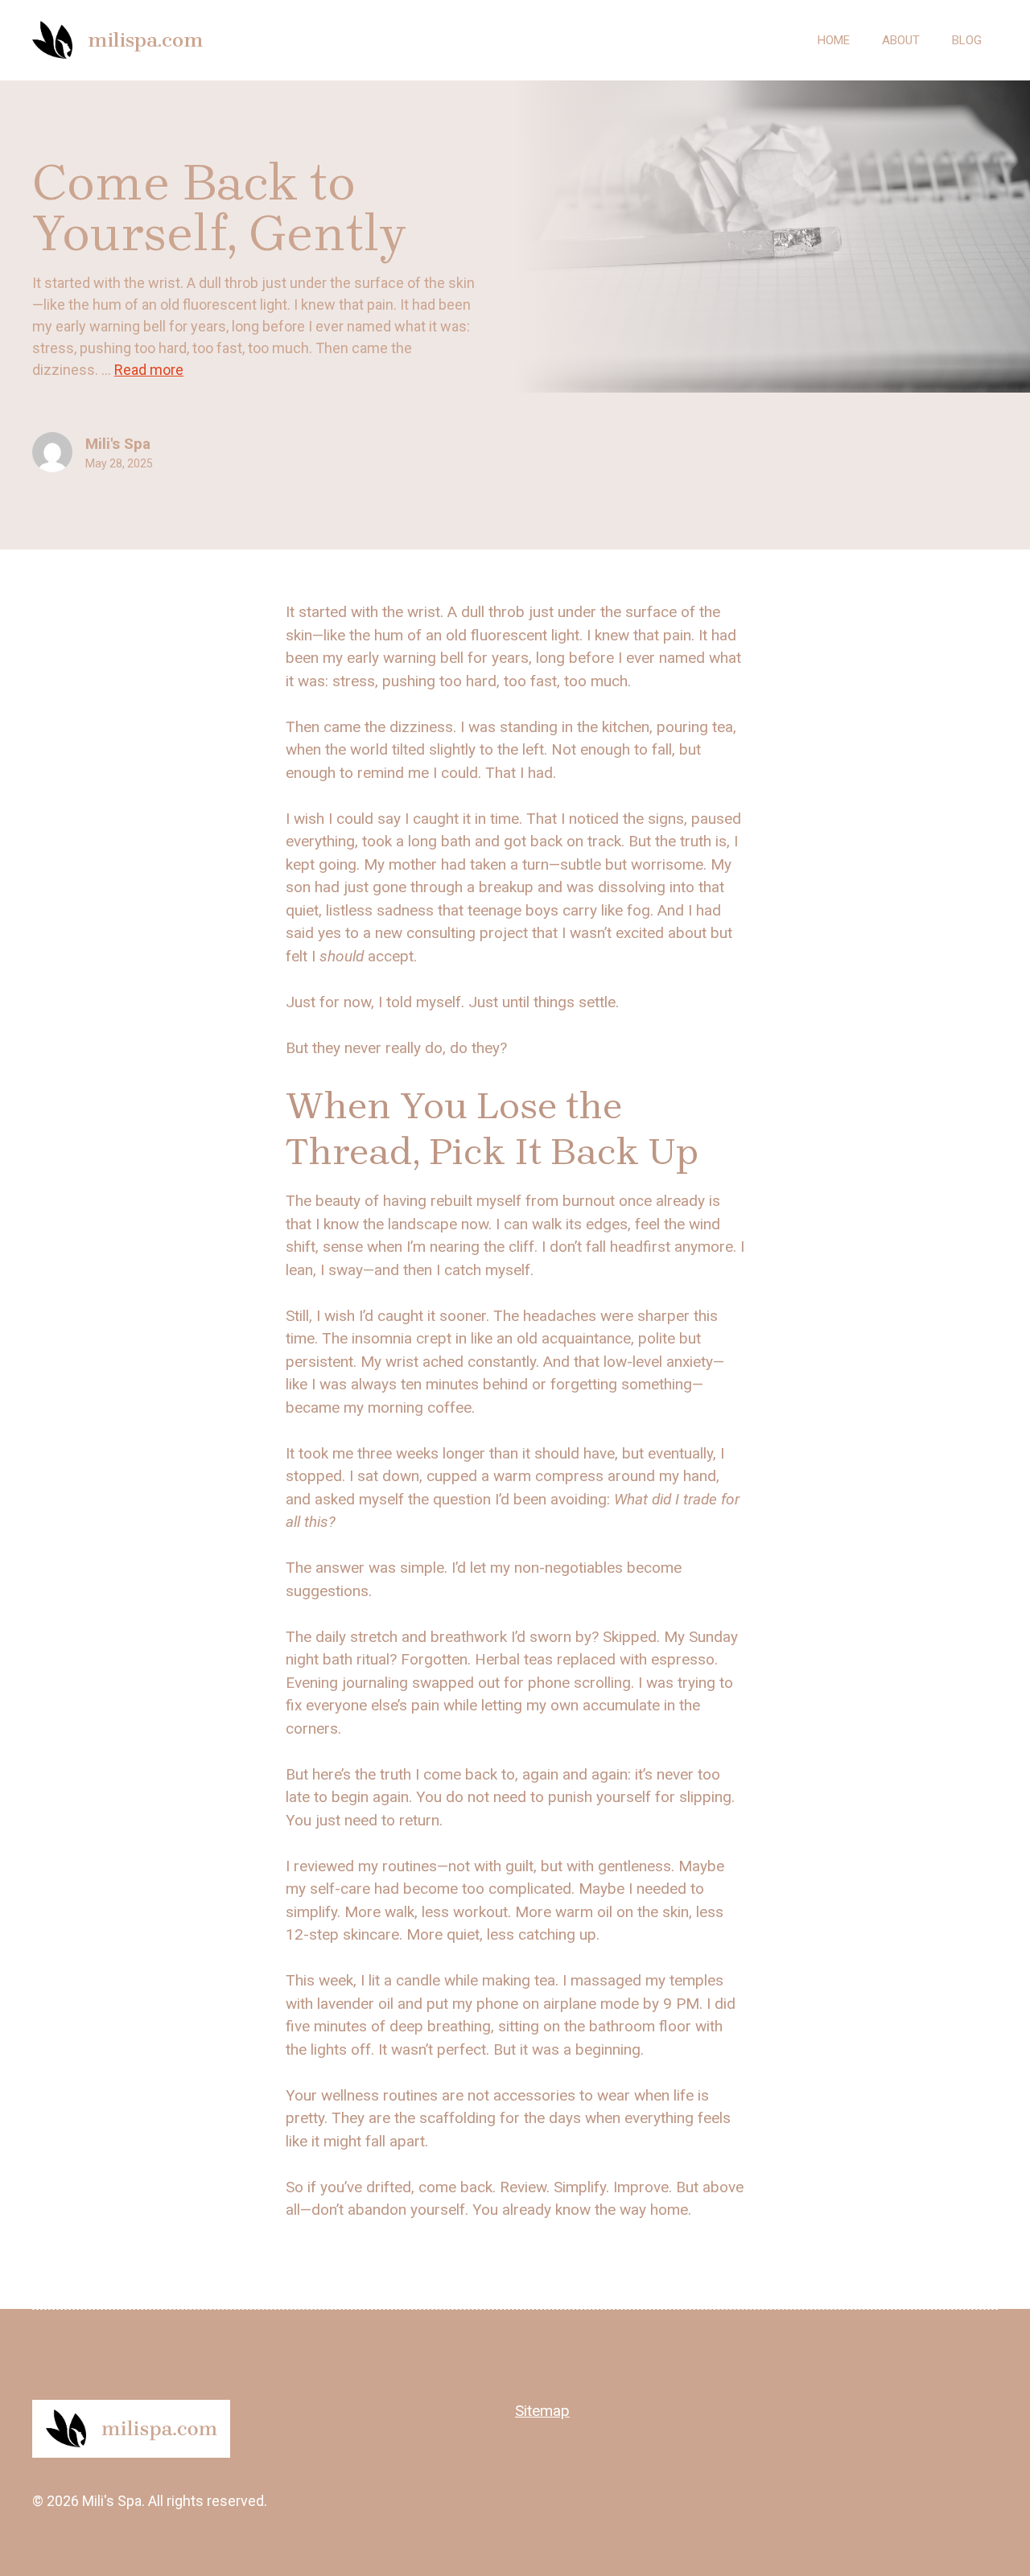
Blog (967, 40)
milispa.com (146, 40)
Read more (149, 370)
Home (834, 40)
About (901, 40)
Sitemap (542, 2411)
